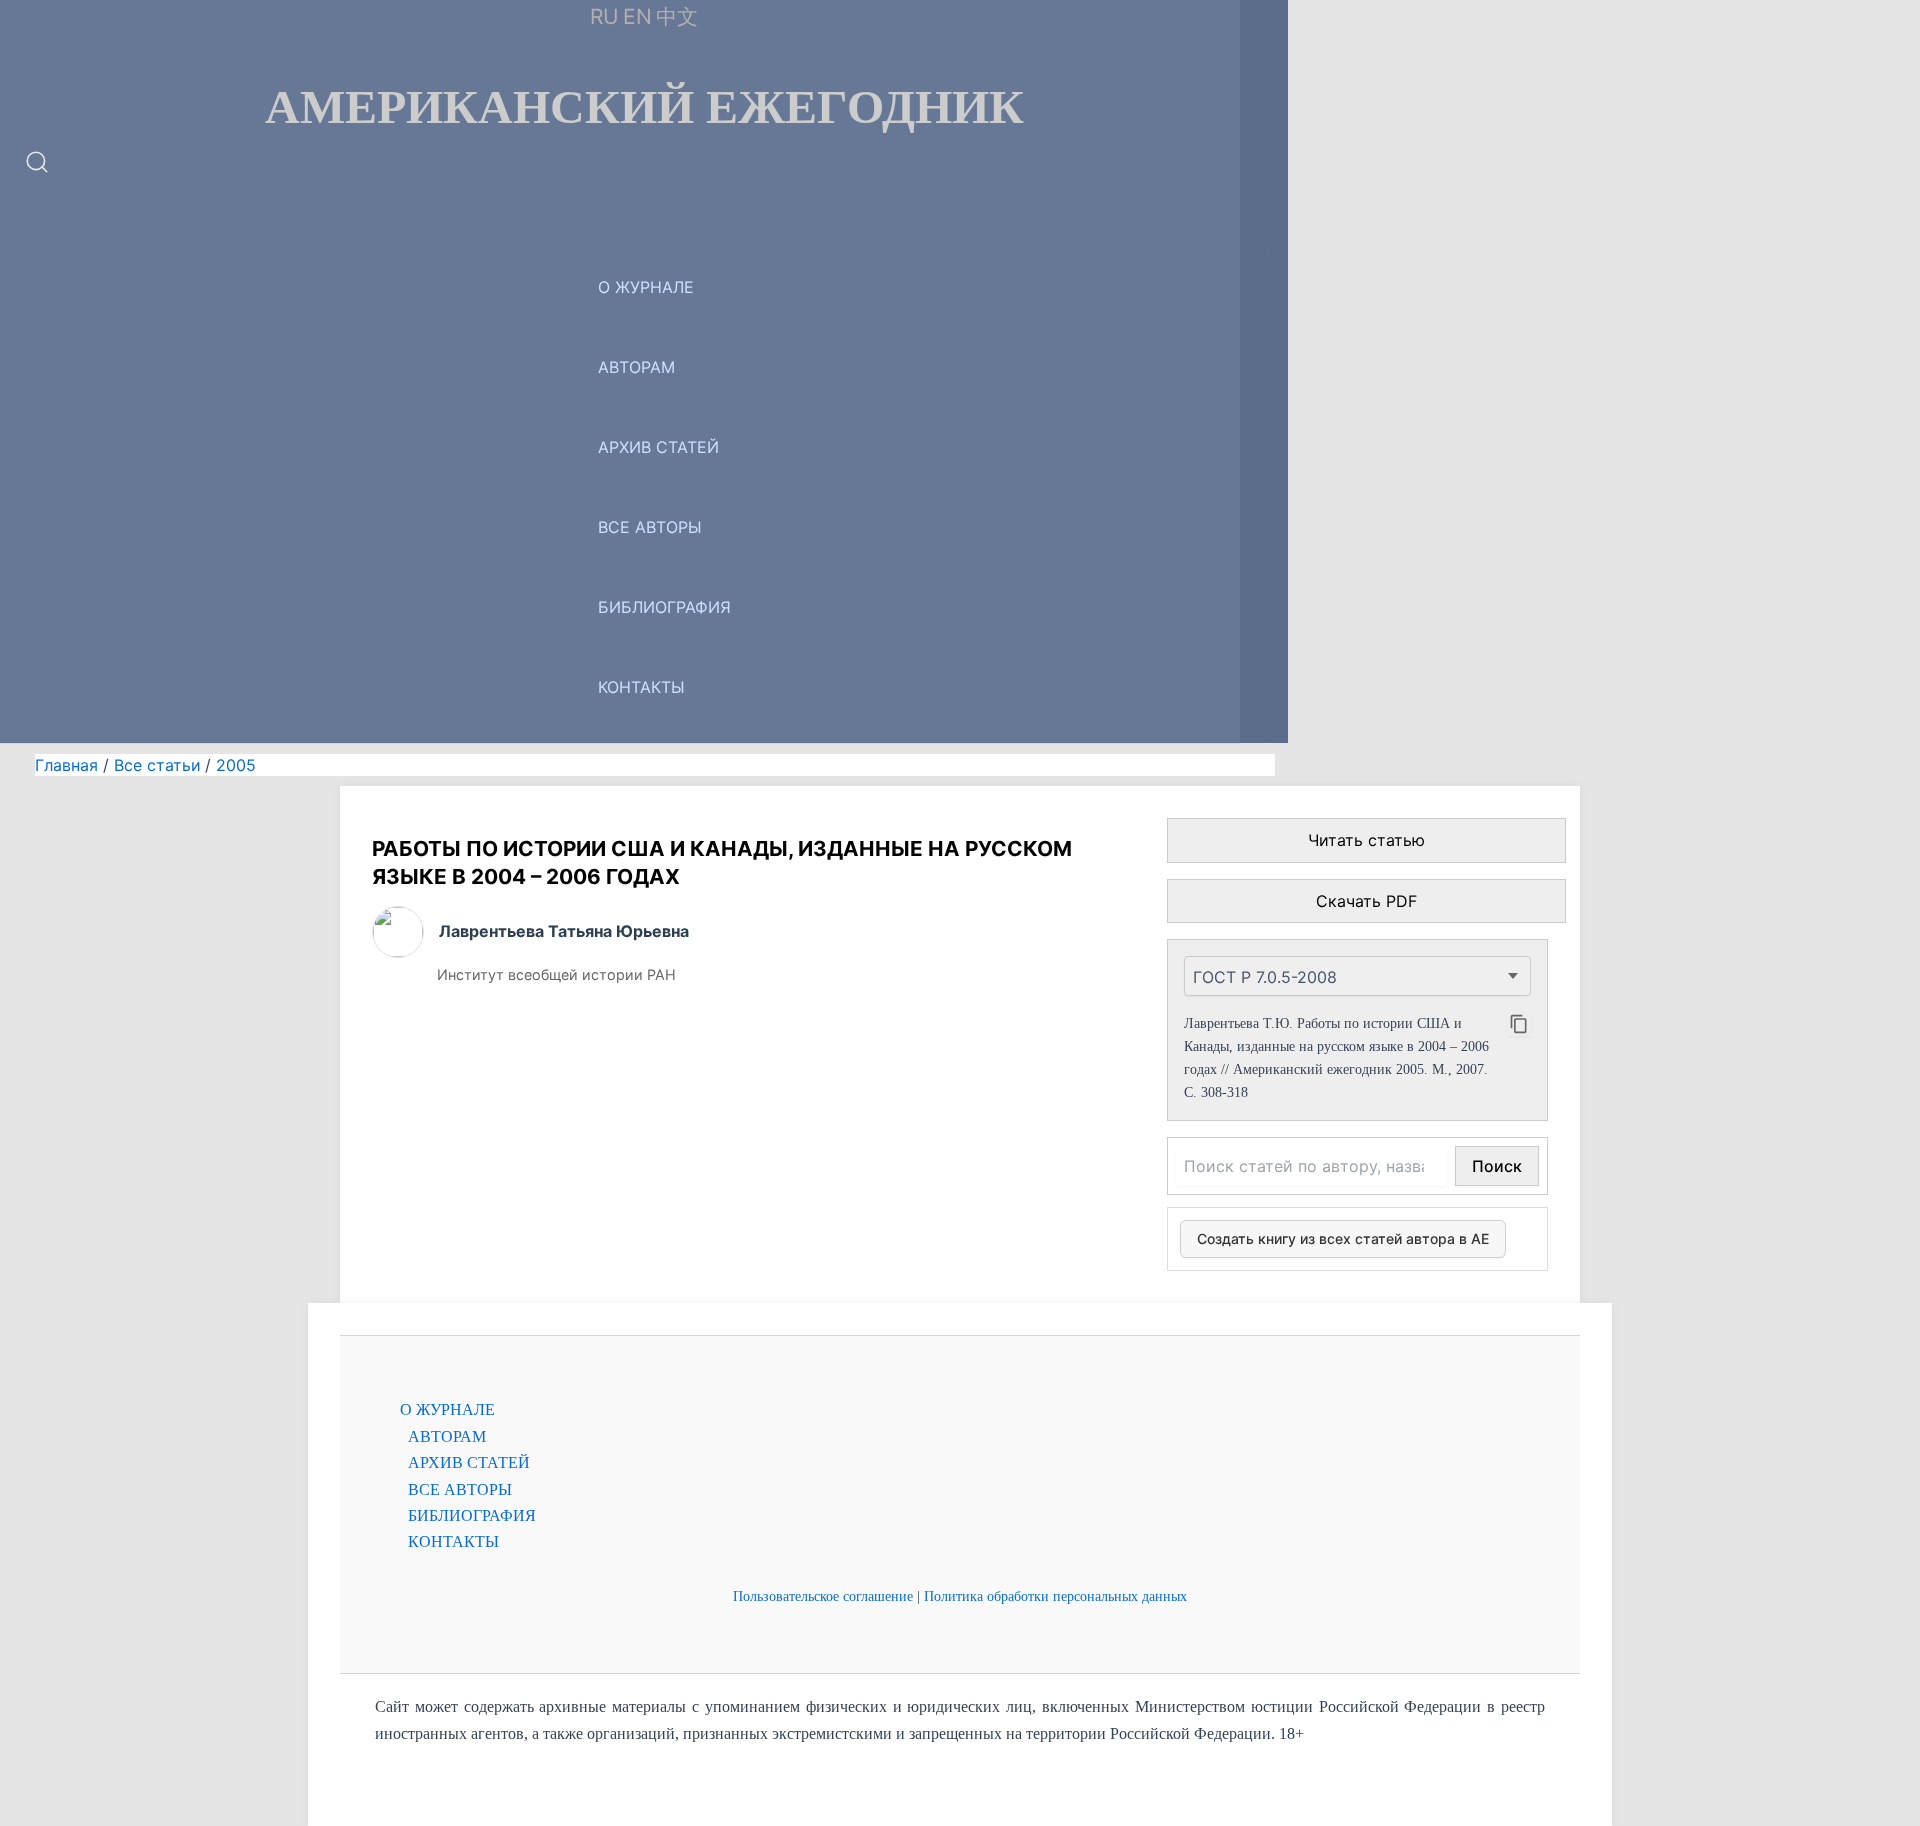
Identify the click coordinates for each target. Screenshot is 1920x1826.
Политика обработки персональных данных (1055, 1596)
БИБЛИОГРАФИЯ (664, 607)
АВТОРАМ (636, 367)
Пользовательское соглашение (823, 1596)
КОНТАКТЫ (641, 687)
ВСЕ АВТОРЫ (650, 527)
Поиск (1497, 1166)
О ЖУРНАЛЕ (646, 287)
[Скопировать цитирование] (1519, 1024)
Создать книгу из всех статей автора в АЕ (1343, 1238)
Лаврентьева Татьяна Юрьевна (564, 931)
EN (637, 16)
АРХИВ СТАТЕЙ (658, 447)
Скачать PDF (1366, 901)
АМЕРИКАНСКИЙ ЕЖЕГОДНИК (644, 107)
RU (604, 16)
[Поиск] (37, 169)
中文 (677, 16)
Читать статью (1366, 840)
